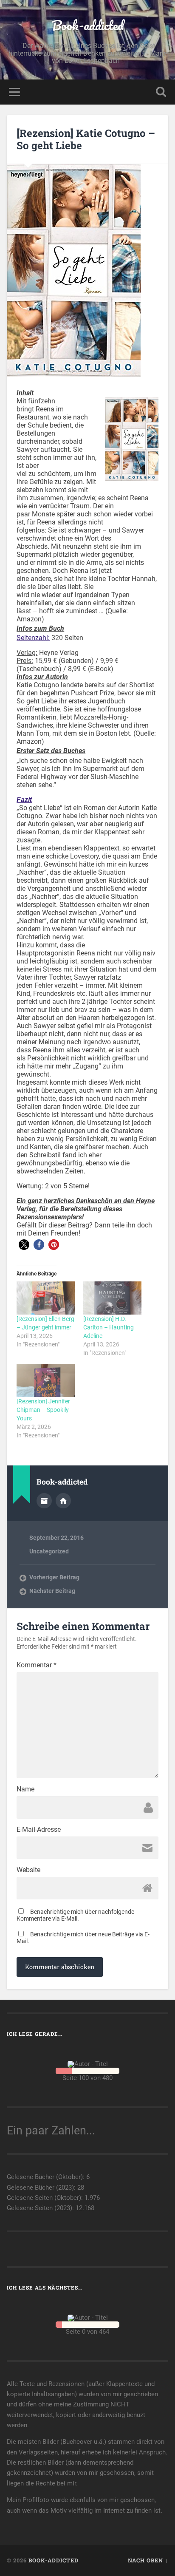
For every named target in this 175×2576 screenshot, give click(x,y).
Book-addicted (88, 25)
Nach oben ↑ (148, 2560)
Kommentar (37, 1665)
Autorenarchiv (44, 1501)
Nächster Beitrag (52, 1591)
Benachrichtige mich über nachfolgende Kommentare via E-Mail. (75, 1915)
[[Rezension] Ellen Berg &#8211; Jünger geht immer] (46, 1298)
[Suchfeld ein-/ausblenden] (161, 92)
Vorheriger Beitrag (54, 1577)
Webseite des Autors (63, 1501)
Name (25, 1789)
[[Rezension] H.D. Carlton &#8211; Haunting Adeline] (112, 1298)
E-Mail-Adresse (39, 1830)
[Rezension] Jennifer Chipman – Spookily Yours (43, 1410)
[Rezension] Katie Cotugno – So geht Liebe (86, 139)
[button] (24, 1245)
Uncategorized (49, 1551)
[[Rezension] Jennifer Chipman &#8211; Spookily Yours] (46, 1380)
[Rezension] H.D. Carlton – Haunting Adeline (109, 1327)
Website (28, 1870)
